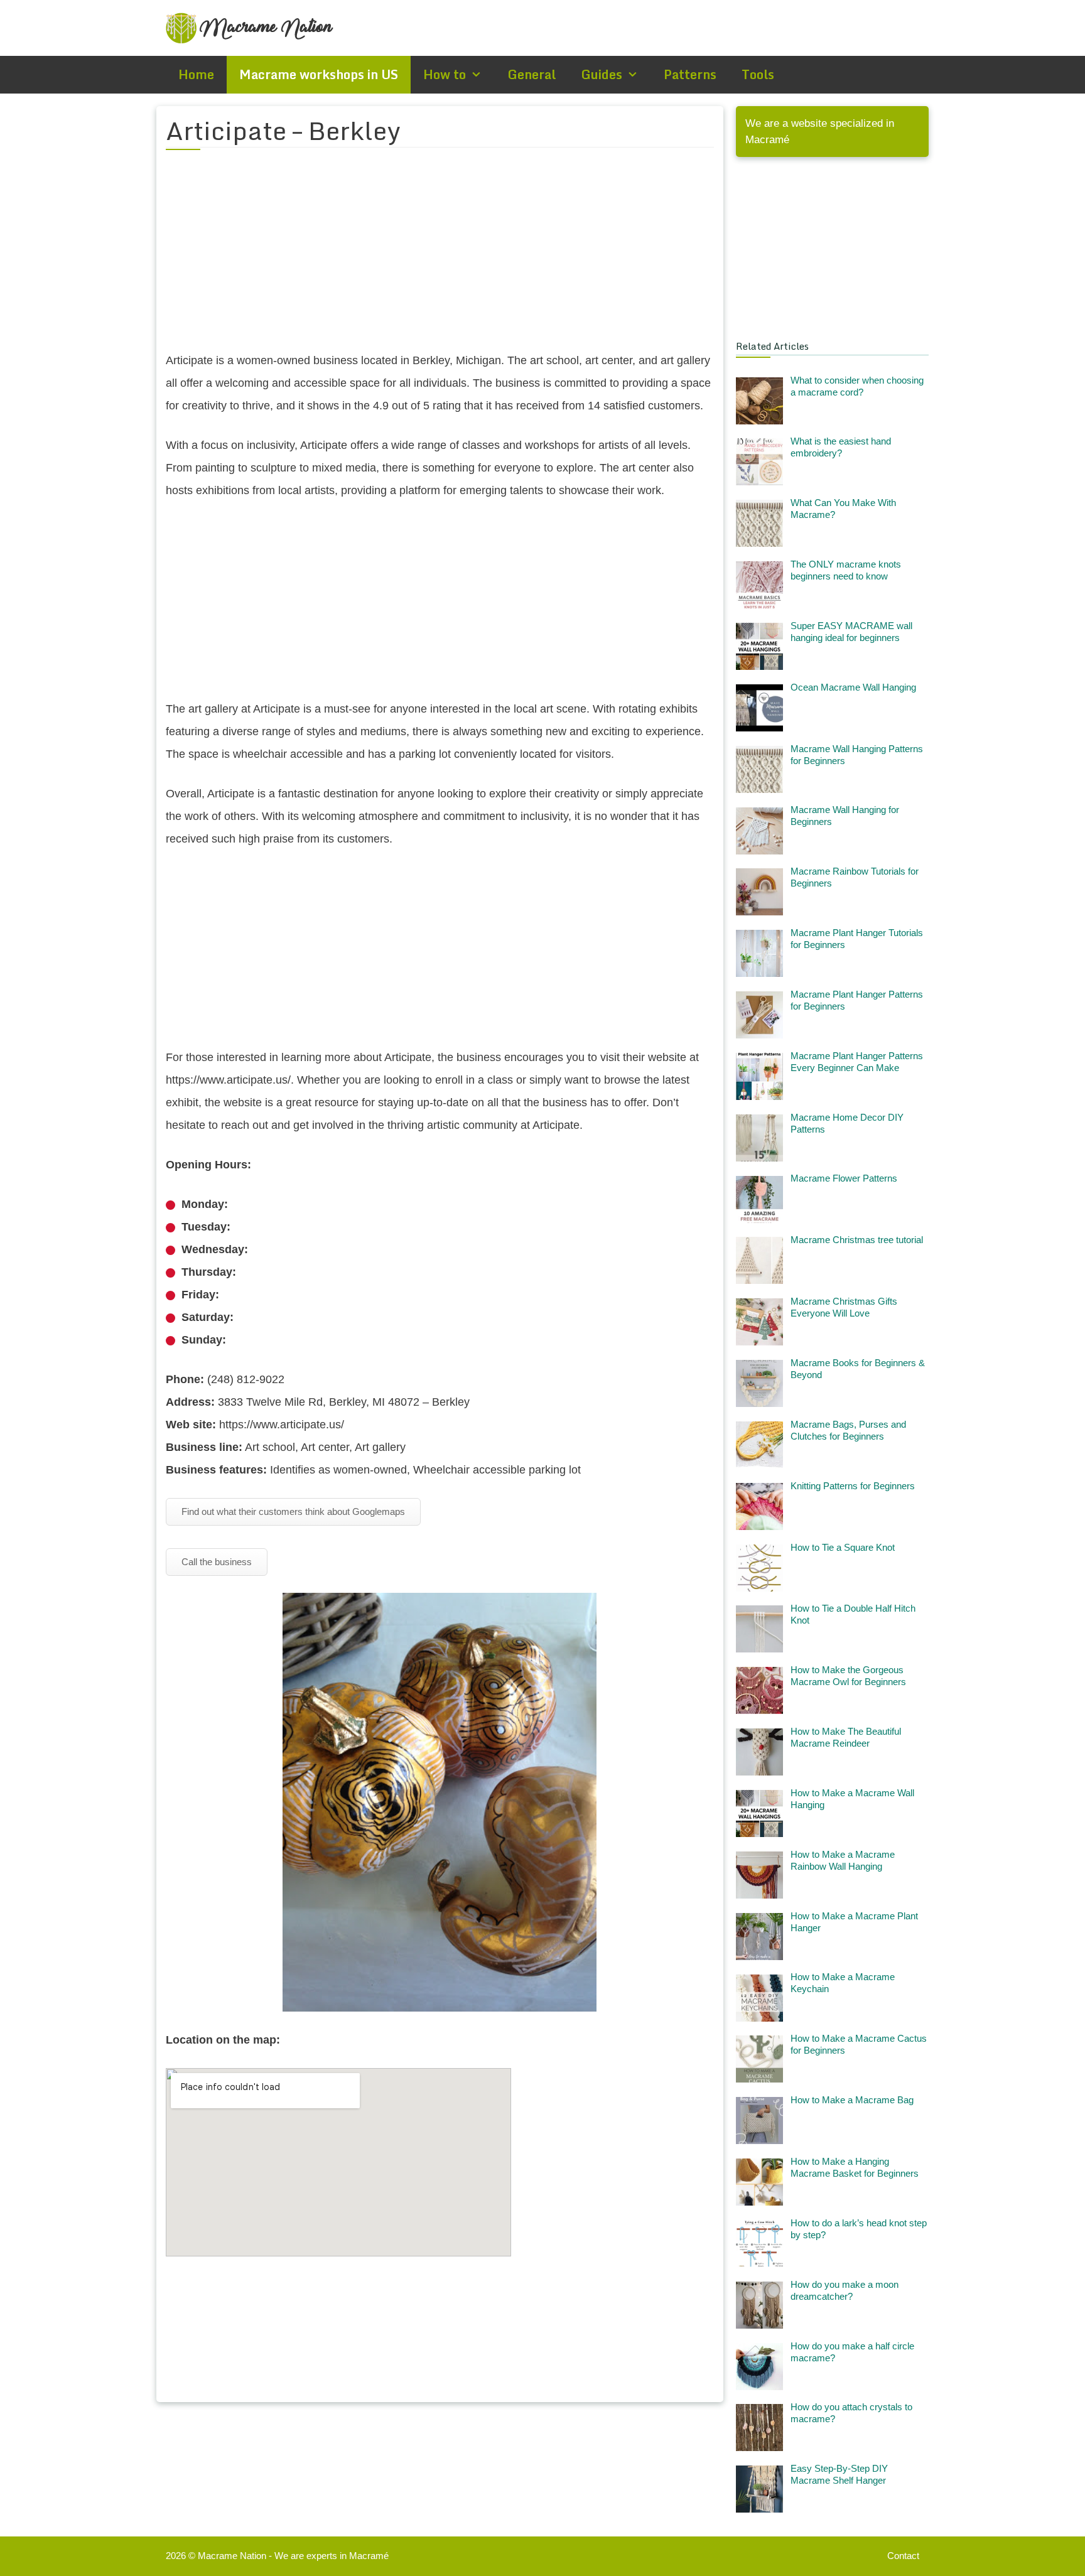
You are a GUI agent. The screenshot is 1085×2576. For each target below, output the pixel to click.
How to (445, 74)
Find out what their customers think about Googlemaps (293, 1512)
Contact (903, 2556)
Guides (602, 74)
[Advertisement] (440, 258)
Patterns (690, 74)
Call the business (217, 1562)
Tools (758, 74)
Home (196, 74)
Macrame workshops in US (319, 74)
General (532, 74)
